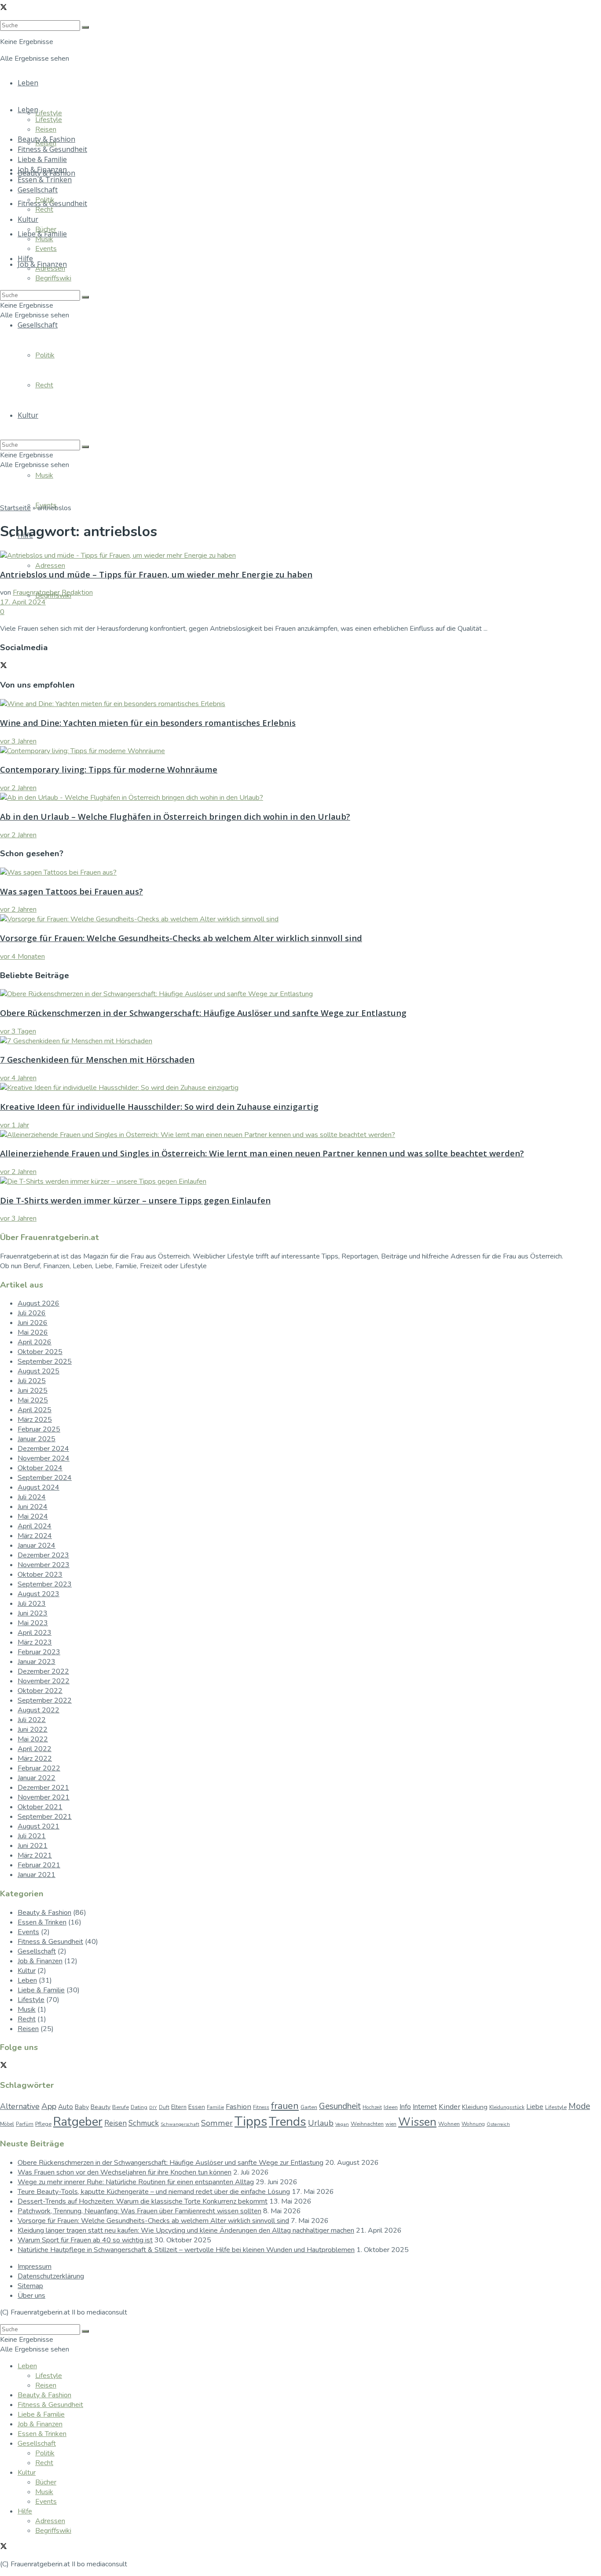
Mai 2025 (33, 1400)
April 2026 (35, 1342)
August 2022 (38, 1710)
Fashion (238, 2107)
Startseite (15, 508)
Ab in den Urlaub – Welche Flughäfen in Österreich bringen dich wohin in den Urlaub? (175, 816)
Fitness (261, 2107)
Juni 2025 (33, 1391)
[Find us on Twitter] (4, 8)
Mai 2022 (33, 1739)
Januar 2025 (37, 1439)
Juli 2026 (32, 1313)
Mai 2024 (33, 1516)
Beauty (101, 2107)
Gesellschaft (38, 190)
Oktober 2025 (40, 1352)
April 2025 (35, 1410)
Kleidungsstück (507, 2107)
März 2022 (35, 1759)
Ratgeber (78, 2122)
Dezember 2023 (43, 1555)
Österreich (498, 2124)
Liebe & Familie (42, 159)
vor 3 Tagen (18, 1031)
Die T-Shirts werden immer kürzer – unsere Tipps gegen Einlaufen (135, 1200)
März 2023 (35, 1642)
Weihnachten (367, 2124)
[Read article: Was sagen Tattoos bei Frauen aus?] (300, 872)
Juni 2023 (33, 1613)
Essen (197, 2107)
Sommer (217, 2123)
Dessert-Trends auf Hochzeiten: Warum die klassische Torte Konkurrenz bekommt (143, 2201)
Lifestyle (49, 113)
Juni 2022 (33, 1730)
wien (391, 2124)
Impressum (35, 2267)
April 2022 (35, 1749)
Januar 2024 (37, 1546)
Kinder (449, 2107)
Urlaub (321, 2123)
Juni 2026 (33, 1323)
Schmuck (144, 2123)
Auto (66, 2107)
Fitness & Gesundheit (52, 149)
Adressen (50, 566)
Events (46, 249)
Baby (82, 2107)
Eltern (179, 2107)
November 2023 (44, 1565)
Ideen (391, 2107)
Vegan (342, 2124)
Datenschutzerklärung (51, 2276)
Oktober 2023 (40, 1575)
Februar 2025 (39, 1429)
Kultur (28, 219)
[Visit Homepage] (275, 132)
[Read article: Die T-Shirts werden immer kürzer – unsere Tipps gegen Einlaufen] (300, 1181)
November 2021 (44, 1797)
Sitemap (30, 2286)
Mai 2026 (33, 1332)
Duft (164, 2107)
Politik (45, 200)
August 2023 (38, 1594)
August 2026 (38, 1303)
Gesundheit (340, 2106)
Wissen (417, 2122)
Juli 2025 (32, 1381)
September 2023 (45, 1584)
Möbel (7, 2124)
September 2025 (45, 1362)
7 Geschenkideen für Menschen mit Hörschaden (97, 1059)
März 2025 (35, 1420)
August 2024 (38, 1487)
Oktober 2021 (40, 1807)
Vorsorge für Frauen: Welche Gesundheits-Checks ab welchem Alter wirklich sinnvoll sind (181, 938)
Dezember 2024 (43, 1449)
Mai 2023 (33, 1623)
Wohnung (473, 2124)
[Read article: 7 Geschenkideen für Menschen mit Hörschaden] (300, 1041)
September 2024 (45, 1478)
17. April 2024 (23, 602)
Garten (309, 2107)
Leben (28, 83)
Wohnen (449, 2124)
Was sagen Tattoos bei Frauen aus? (71, 891)
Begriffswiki (53, 278)
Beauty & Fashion (46, 139)
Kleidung (475, 2107)
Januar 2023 (37, 1662)
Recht (44, 210)
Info (405, 2107)
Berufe (121, 2107)
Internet (425, 2107)
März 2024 (35, 1536)
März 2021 (35, 1855)
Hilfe (25, 258)
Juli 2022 (32, 1720)
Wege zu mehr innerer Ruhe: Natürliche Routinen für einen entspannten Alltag (136, 2182)
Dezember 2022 (43, 1671)
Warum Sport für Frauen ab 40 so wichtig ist (85, 2240)
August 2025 (38, 1371)
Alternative (20, 2106)
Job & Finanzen (42, 169)
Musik (44, 475)
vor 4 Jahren (18, 1078)
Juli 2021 (32, 1836)
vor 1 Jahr (15, 1125)
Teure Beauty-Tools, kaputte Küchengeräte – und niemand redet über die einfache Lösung (154, 2192)
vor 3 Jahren (18, 741)
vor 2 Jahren (18, 788)
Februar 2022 (39, 1768)
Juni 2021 (33, 1846)
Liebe (535, 2107)
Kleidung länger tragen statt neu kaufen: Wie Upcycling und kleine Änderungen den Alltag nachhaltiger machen (186, 2230)
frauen (285, 2106)
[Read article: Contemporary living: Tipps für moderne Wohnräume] (300, 751)
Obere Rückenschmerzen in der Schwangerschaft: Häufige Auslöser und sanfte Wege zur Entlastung (203, 1013)
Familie (215, 2107)
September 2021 (45, 1817)
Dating (139, 2107)
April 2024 (35, 1526)
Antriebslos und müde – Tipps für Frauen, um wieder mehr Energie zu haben (156, 574)
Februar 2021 (39, 1865)
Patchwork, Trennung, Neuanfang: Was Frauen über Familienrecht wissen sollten (139, 2211)
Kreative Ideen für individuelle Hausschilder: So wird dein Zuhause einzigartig (159, 1106)
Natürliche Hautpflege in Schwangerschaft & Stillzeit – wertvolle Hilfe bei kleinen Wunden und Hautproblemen (186, 2250)
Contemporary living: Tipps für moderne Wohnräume (109, 769)
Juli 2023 (32, 1604)
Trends (288, 2122)
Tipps (251, 2121)
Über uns (31, 2296)
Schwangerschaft (180, 2124)
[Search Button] (85, 297)
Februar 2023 (39, 1652)
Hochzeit (372, 2107)
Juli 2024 (32, 1497)
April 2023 (35, 1633)
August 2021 (38, 1826)
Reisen (46, 129)
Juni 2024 (33, 1507)
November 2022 (44, 1681)
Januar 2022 (37, 1778)
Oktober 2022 (40, 1691)
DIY (153, 2107)
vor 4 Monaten (22, 957)
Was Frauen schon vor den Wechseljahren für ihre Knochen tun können (125, 2172)
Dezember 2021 (43, 1788)
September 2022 (45, 1700)
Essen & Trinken (45, 180)
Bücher (46, 229)
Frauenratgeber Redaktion (53, 592)
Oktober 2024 (40, 1468)
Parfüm (25, 2124)
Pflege (43, 2124)
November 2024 (44, 1458)
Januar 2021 (37, 1875)
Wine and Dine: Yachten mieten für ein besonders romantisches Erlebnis (148, 723)
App (49, 2106)
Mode (579, 2106)
